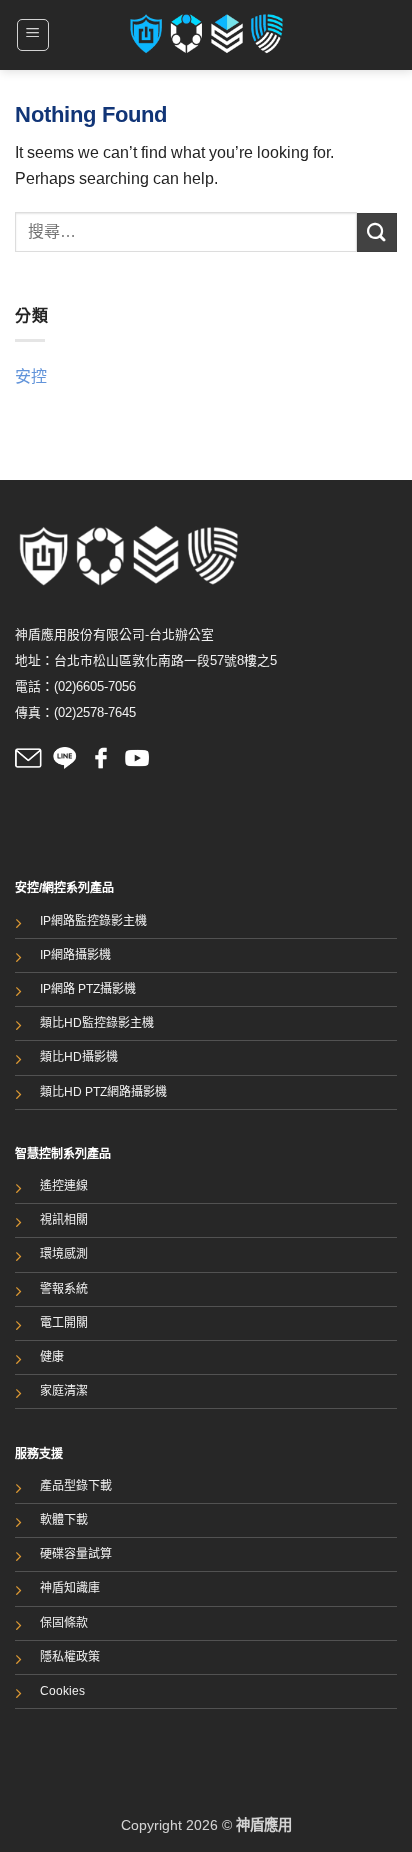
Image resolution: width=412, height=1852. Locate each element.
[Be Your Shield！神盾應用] (206, 35)
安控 (31, 376)
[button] (33, 35)
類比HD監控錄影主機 (97, 1023)
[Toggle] (385, 377)
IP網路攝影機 (75, 955)
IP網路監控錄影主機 (93, 921)
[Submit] (377, 232)
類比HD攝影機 (79, 1057)
